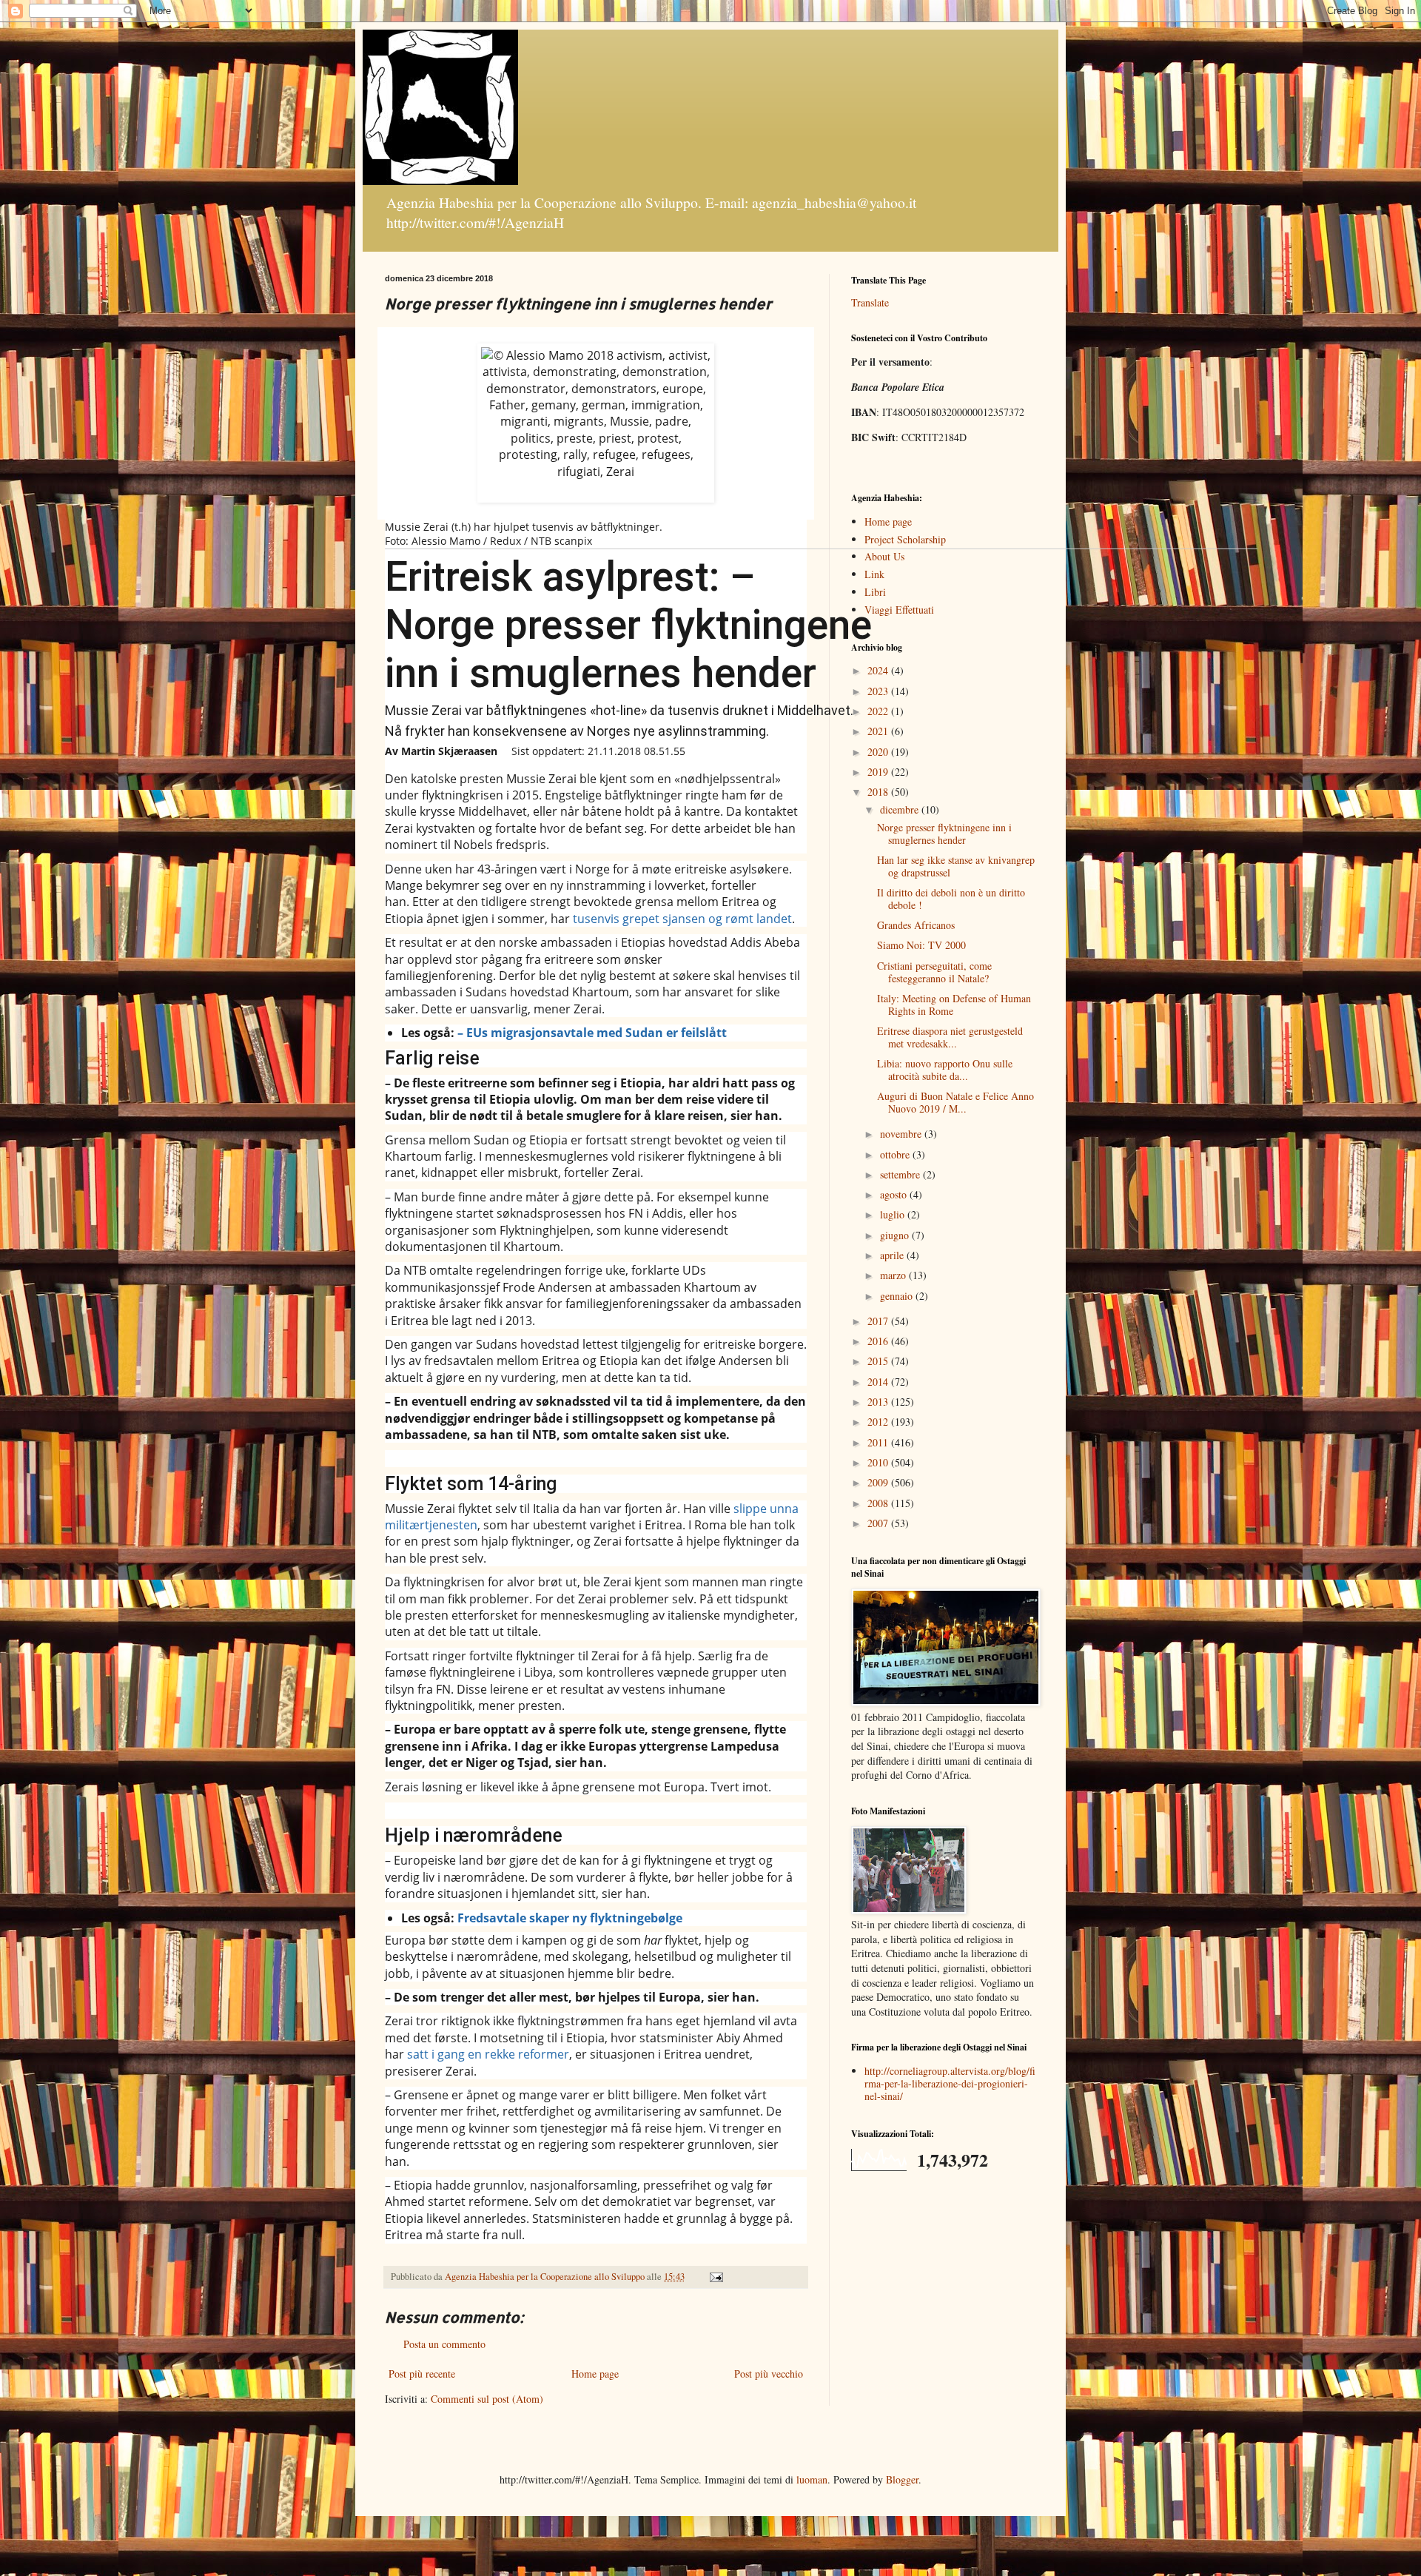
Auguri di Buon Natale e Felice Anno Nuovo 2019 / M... (955, 1102)
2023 (879, 691)
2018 (879, 792)
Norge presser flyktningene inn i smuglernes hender (944, 833)
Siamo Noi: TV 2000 (921, 945)
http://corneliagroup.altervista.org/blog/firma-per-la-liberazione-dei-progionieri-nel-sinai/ (950, 2083)
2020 (879, 752)
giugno (896, 1235)
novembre (902, 1134)
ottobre (896, 1154)
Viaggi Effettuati (899, 610)
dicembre (901, 809)
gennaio (898, 1296)
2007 (879, 1523)
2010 (879, 1462)
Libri (875, 592)
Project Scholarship (905, 539)
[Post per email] (715, 2277)
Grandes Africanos (916, 925)
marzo (894, 1275)
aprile (893, 1255)
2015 (879, 1361)
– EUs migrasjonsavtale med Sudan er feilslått (594, 1033)
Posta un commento (444, 2344)
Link (874, 574)
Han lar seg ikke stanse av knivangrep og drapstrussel (956, 866)
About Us (884, 556)
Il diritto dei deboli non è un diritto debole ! (951, 899)
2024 (879, 670)
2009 (879, 1482)
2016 (879, 1341)
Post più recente (422, 2374)
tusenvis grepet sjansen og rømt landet (682, 919)
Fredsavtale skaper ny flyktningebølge (570, 1918)
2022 (879, 711)
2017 (879, 1321)
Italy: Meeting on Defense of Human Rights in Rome (954, 1004)
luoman (812, 2479)
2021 (879, 731)
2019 (879, 772)
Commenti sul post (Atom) (487, 2399)
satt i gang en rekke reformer (488, 2054)
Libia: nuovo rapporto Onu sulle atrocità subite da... (945, 1070)
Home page (595, 2374)
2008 (879, 1503)
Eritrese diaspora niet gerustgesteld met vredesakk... (950, 1037)
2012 (879, 1422)
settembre (901, 1174)
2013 (879, 1402)
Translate (870, 302)
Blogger (902, 2479)
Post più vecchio (769, 2374)
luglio (894, 1214)
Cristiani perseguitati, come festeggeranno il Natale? (934, 972)
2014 (879, 1382)
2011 (879, 1442)
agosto (895, 1194)
